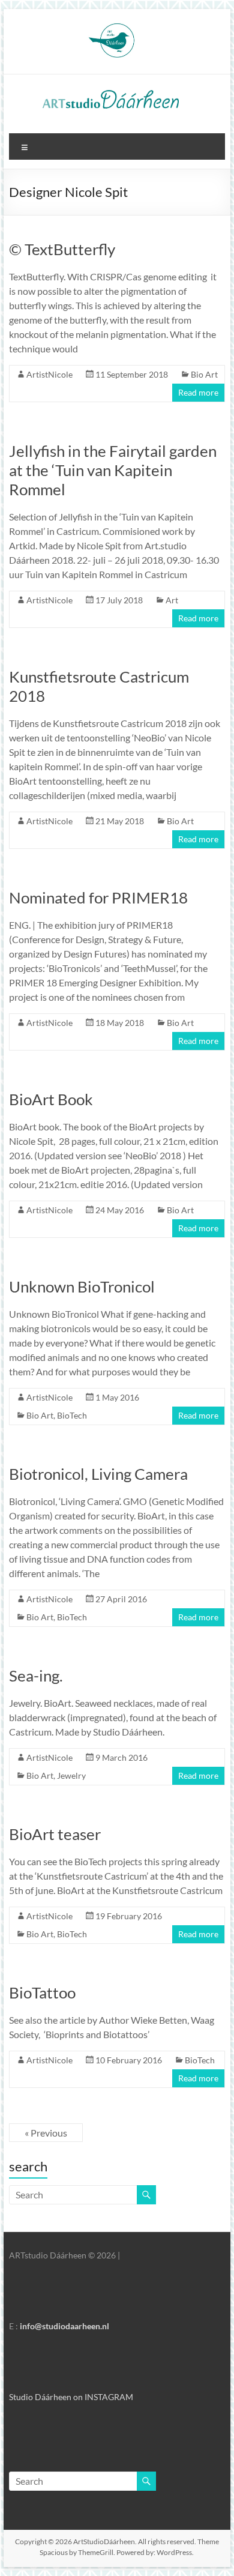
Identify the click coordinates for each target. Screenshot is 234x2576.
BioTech (72, 1415)
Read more (198, 392)
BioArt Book (51, 1099)
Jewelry (71, 1775)
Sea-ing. (36, 1676)
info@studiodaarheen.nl (64, 2326)
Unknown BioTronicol (82, 1286)
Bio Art (204, 374)
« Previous (46, 2133)
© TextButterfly (62, 249)
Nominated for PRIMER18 (98, 897)
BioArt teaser (55, 1834)
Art (172, 600)
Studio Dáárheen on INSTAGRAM (71, 2397)
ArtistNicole (49, 374)
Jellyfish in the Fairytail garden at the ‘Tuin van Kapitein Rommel (113, 470)
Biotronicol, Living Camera (98, 1474)
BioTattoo (42, 1992)
